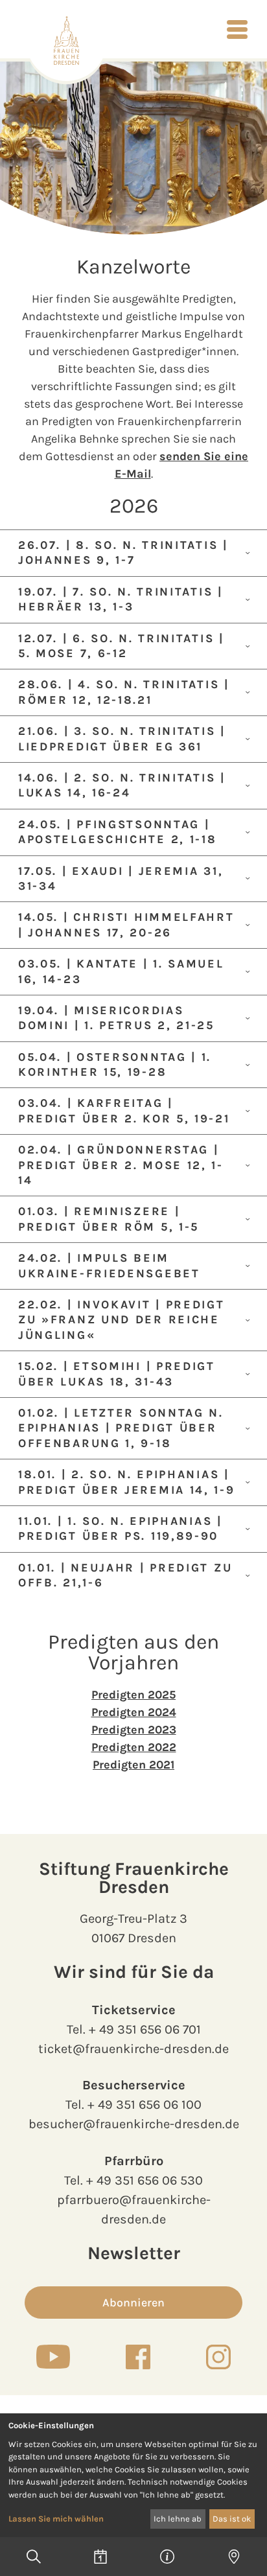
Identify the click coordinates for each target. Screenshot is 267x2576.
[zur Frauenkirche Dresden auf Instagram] (218, 2357)
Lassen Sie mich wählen (56, 2519)
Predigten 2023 (134, 1730)
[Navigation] (237, 29)
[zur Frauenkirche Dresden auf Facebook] (138, 2357)
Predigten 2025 (133, 1695)
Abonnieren (133, 2303)
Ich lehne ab (178, 2519)
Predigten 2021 (133, 1765)
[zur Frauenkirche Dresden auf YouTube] (53, 2356)
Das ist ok (232, 2519)
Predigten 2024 (134, 1712)
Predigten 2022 (134, 1747)
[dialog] (133, 2475)
